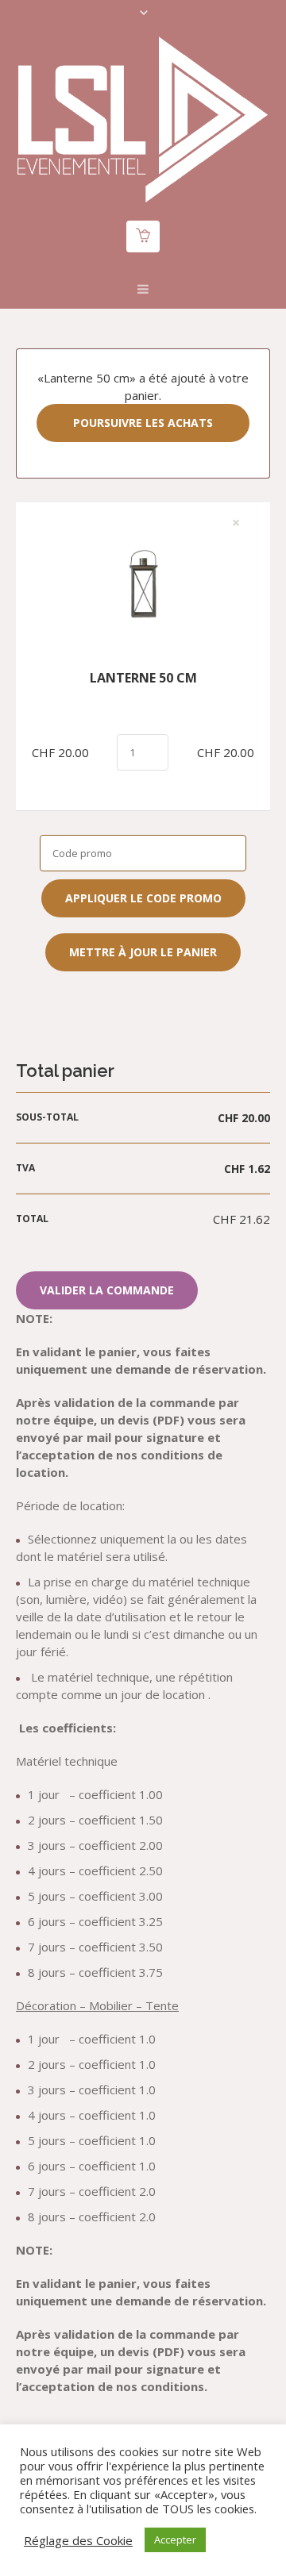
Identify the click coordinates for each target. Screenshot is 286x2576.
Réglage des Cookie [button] (78, 2540)
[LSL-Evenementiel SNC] (143, 119)
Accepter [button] (175, 2539)
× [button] (236, 523)
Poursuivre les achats (143, 423)
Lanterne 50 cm (143, 678)
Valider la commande (107, 1290)
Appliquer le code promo (143, 898)
